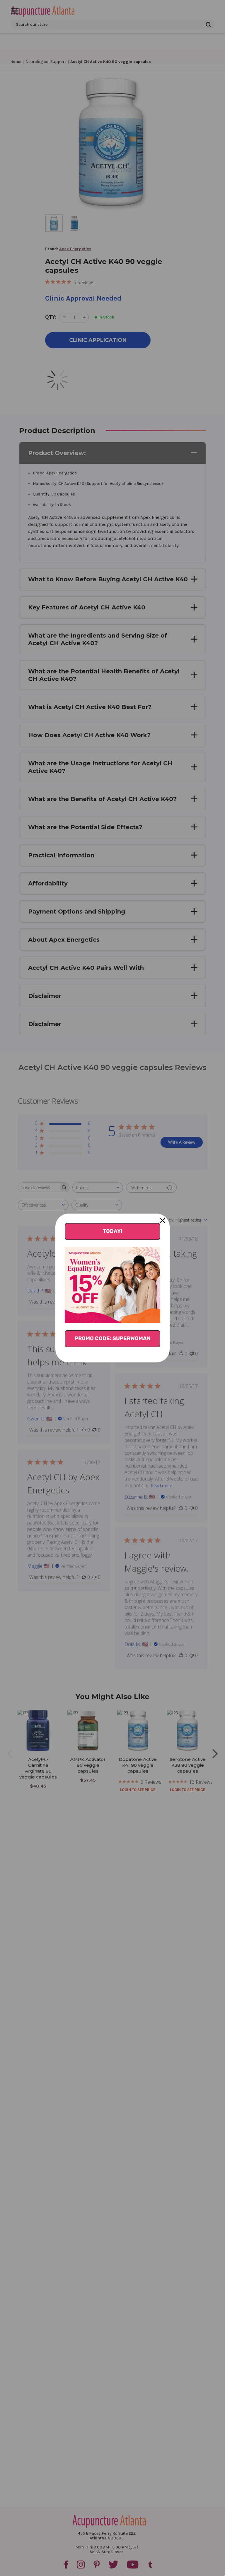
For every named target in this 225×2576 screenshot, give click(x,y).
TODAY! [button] (112, 1231)
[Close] (163, 1221)
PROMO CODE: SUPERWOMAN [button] (113, 1338)
